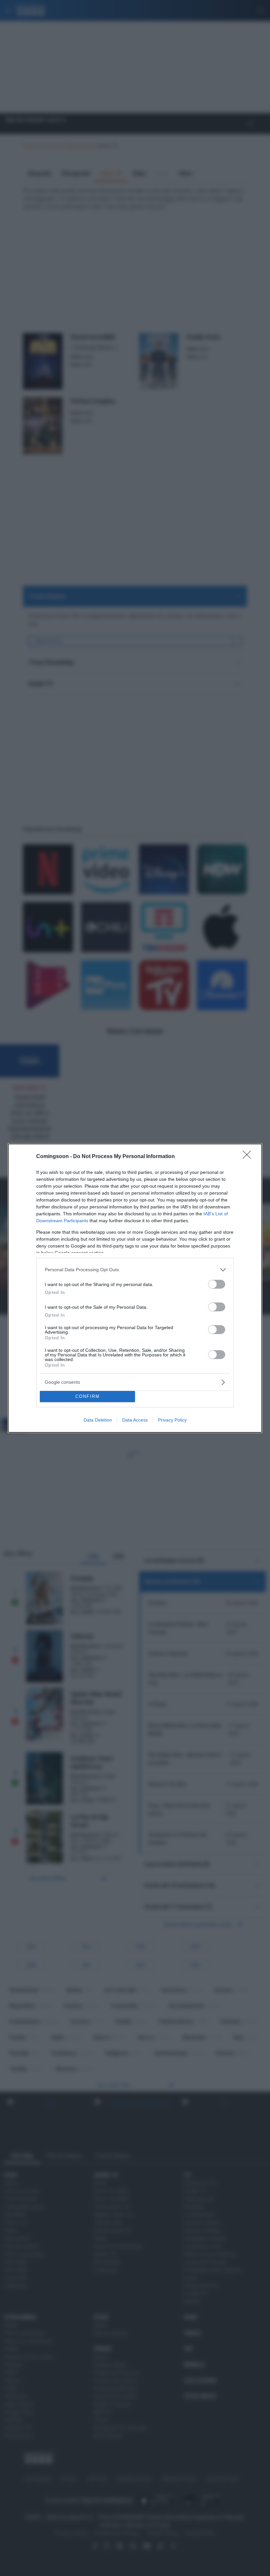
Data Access (135, 1420)
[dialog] (135, 1288)
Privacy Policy (172, 1420)
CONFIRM (88, 1396)
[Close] (249, 1157)
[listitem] (135, 1270)
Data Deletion (98, 1420)
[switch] (217, 1284)
